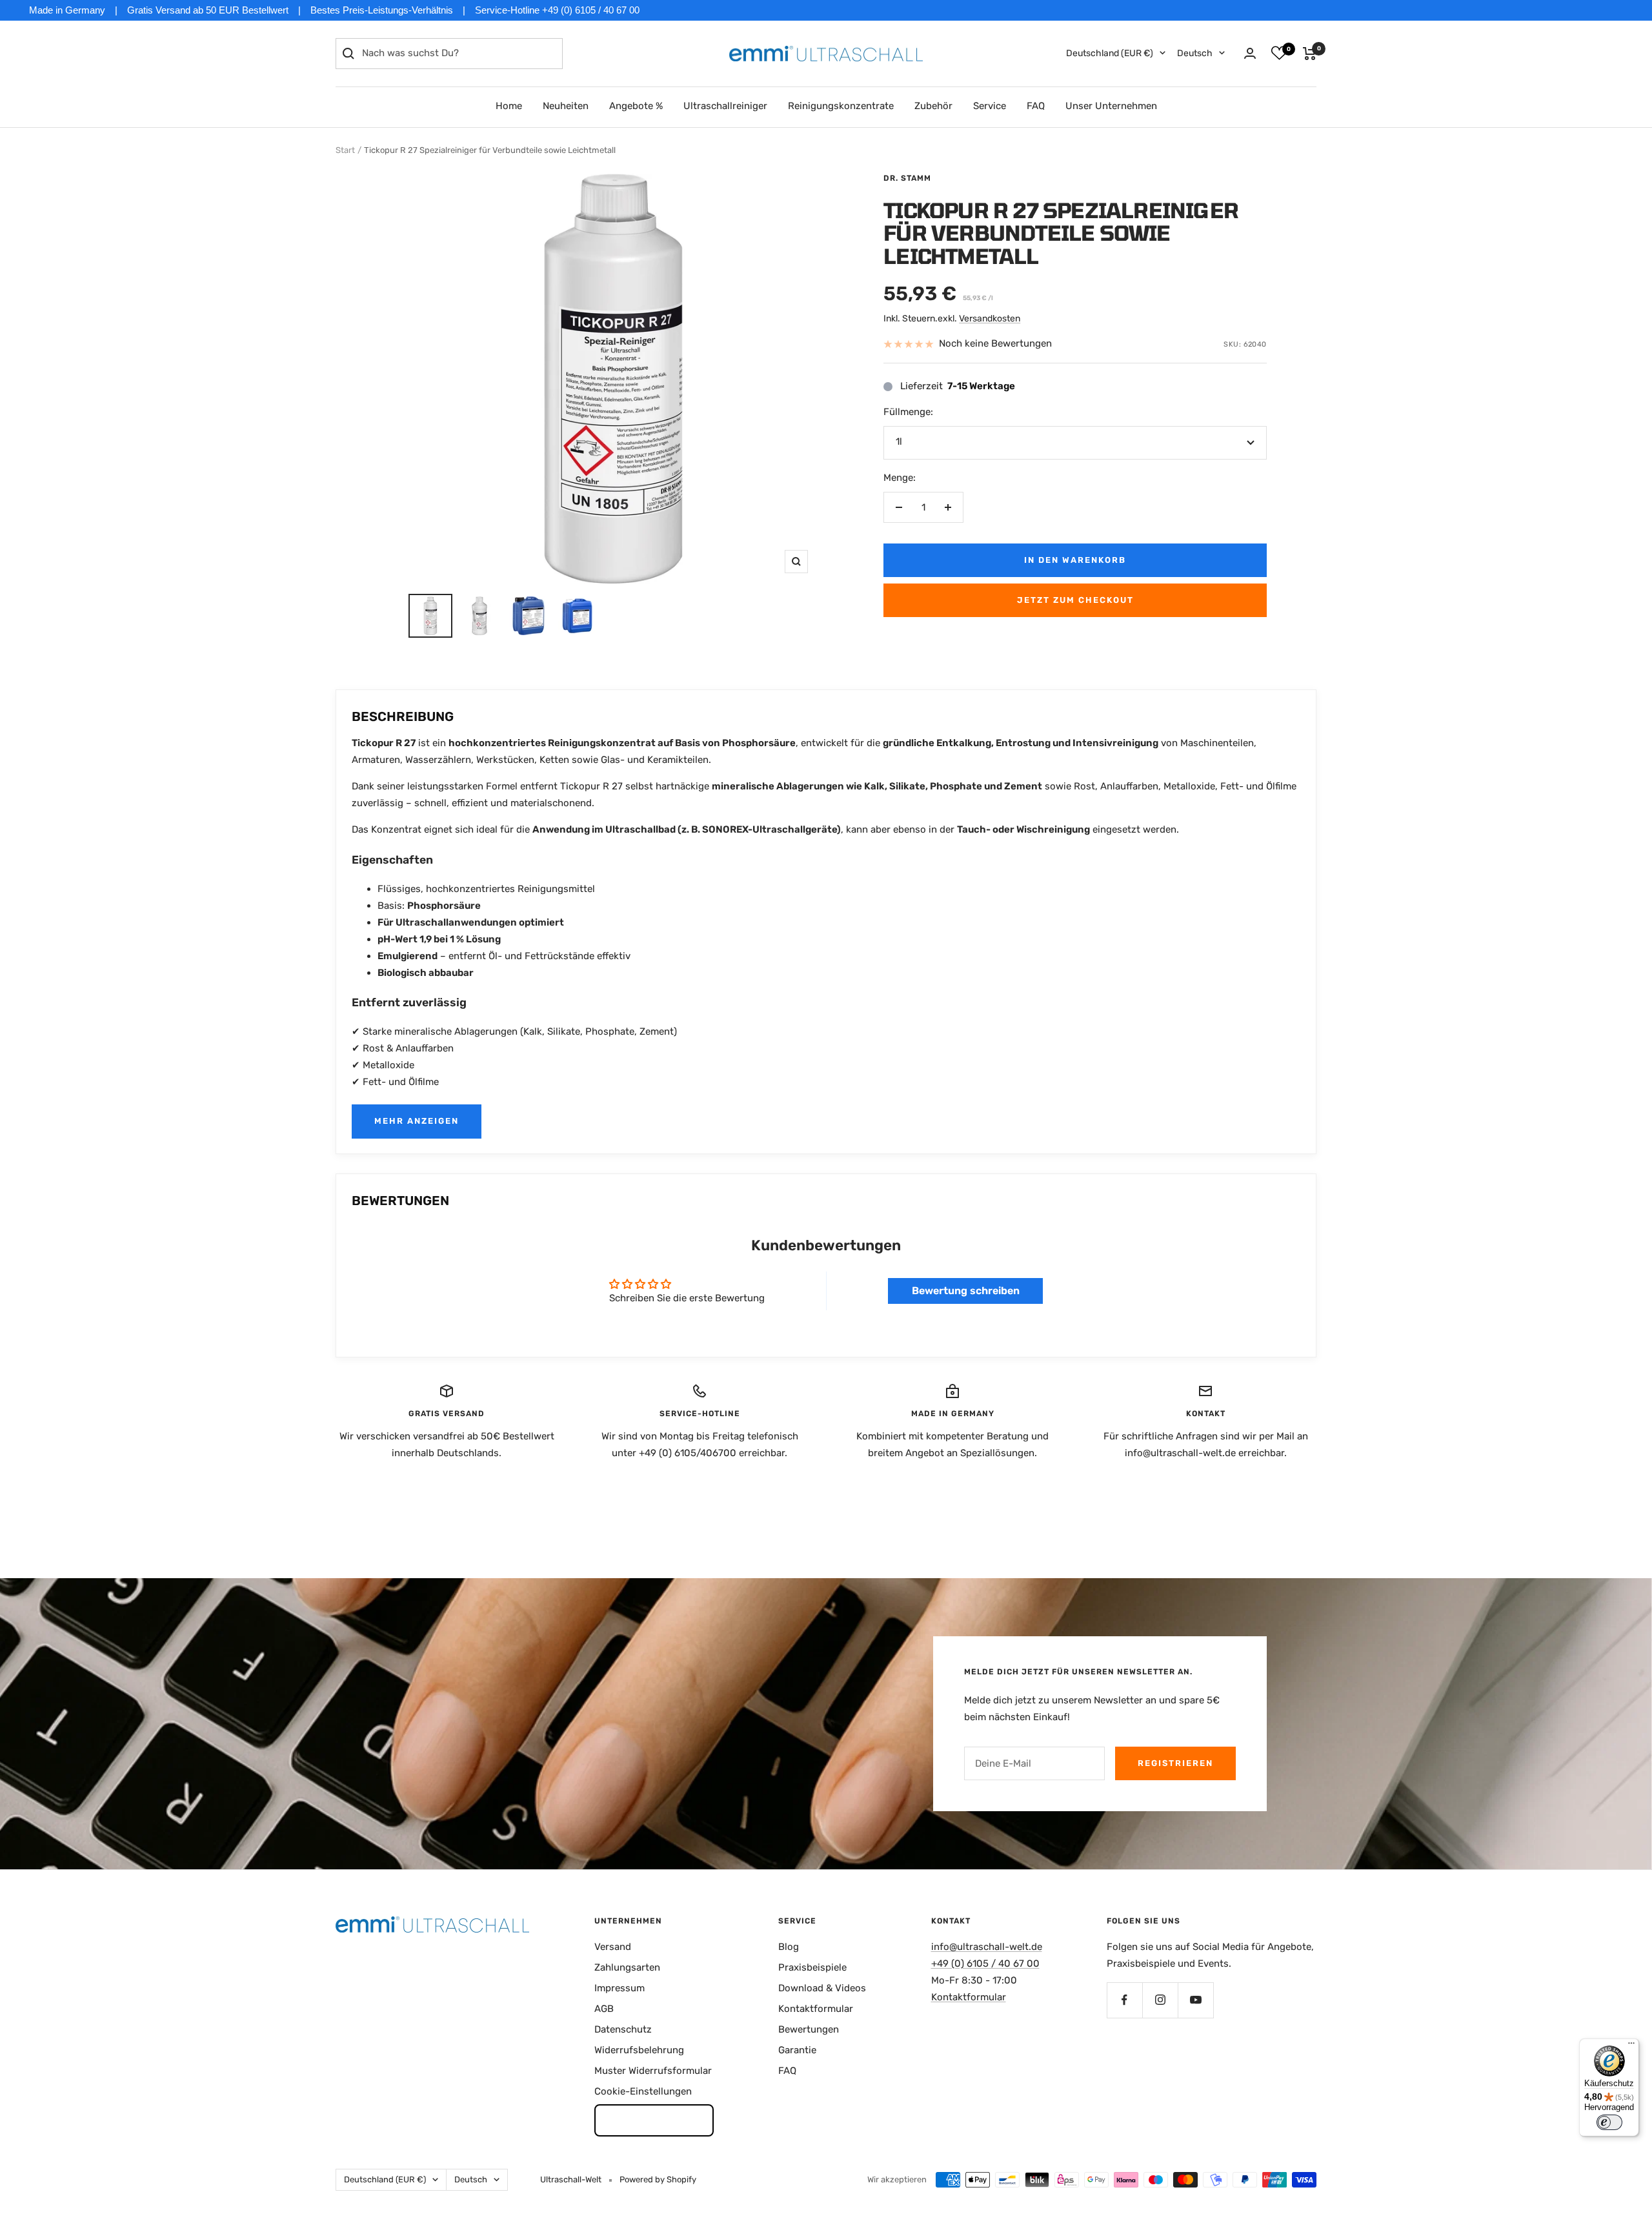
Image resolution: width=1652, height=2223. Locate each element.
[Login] (1250, 53)
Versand (613, 1947)
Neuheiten (566, 106)
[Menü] (1631, 2046)
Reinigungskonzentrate (841, 106)
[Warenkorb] (1310, 54)
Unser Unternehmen (1111, 106)
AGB (604, 2009)
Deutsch (1195, 53)
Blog (789, 1947)
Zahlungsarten (627, 1967)
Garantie (797, 2050)
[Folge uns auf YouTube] (1195, 2000)
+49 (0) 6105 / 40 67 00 (985, 1964)
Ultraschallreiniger (725, 106)
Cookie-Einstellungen (643, 2091)
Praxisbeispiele (812, 1967)
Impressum (619, 1988)
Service (990, 106)
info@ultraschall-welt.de (987, 1947)
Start (345, 150)
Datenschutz (623, 2029)
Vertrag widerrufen (654, 2120)
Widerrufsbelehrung (639, 2050)
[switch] (1609, 2122)
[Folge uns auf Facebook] (1124, 2000)
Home (509, 106)
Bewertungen (809, 2029)
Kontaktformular (816, 2009)
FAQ (1036, 106)
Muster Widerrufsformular (653, 2071)
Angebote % (636, 106)
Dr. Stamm (907, 178)
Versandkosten (990, 319)
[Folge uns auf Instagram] (1160, 2000)
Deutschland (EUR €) (1110, 53)
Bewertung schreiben (966, 1291)
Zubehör (933, 106)
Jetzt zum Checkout (1075, 600)
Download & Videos (822, 1988)
